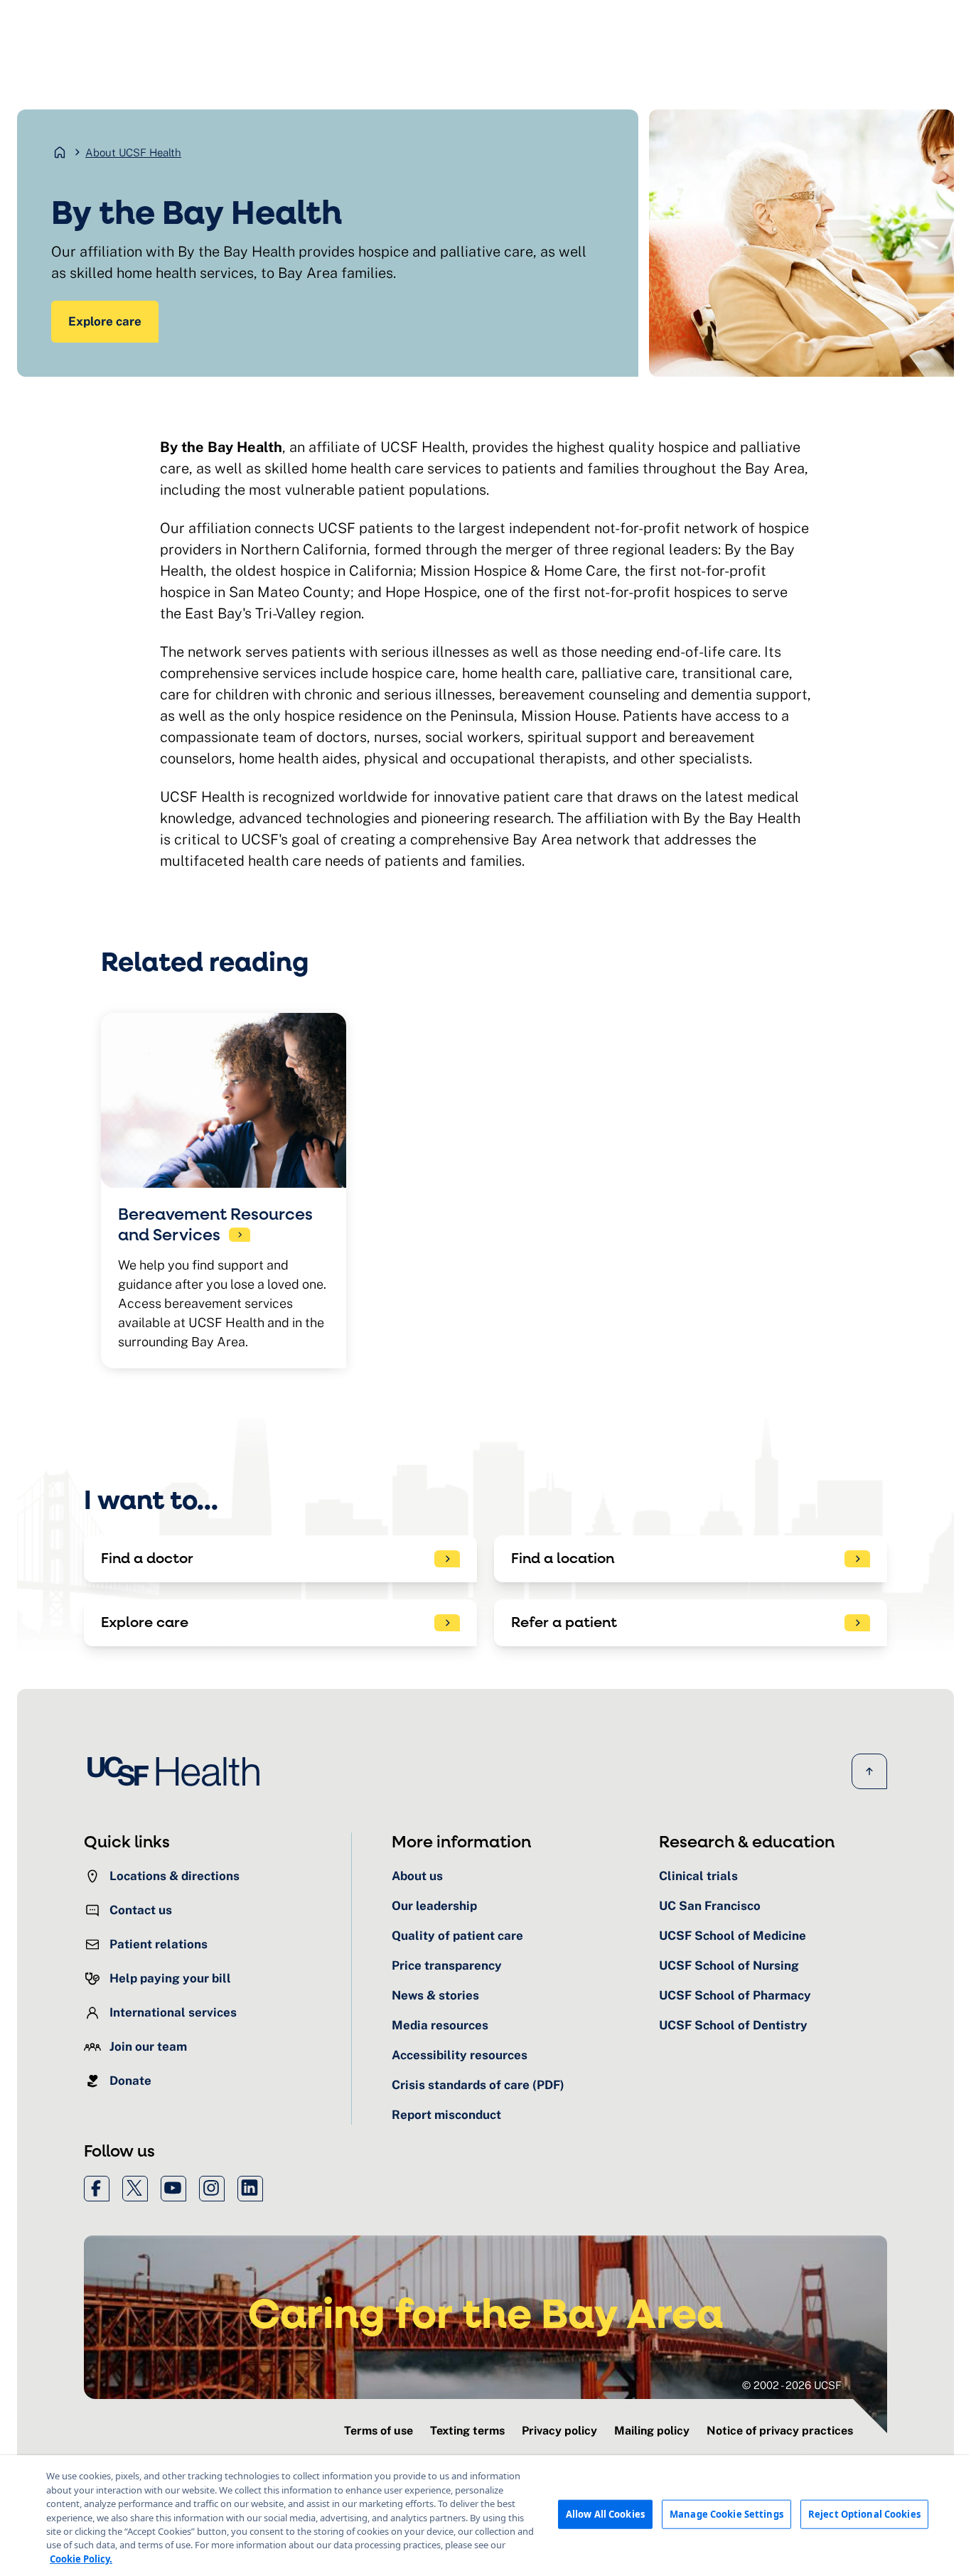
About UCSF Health (133, 152)
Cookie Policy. (81, 2559)
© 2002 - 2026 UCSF (792, 2385)
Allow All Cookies (605, 2514)
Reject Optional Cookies (864, 2514)
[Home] (178, 1771)
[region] (485, 2516)
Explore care (105, 321)
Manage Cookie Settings (726, 2514)
